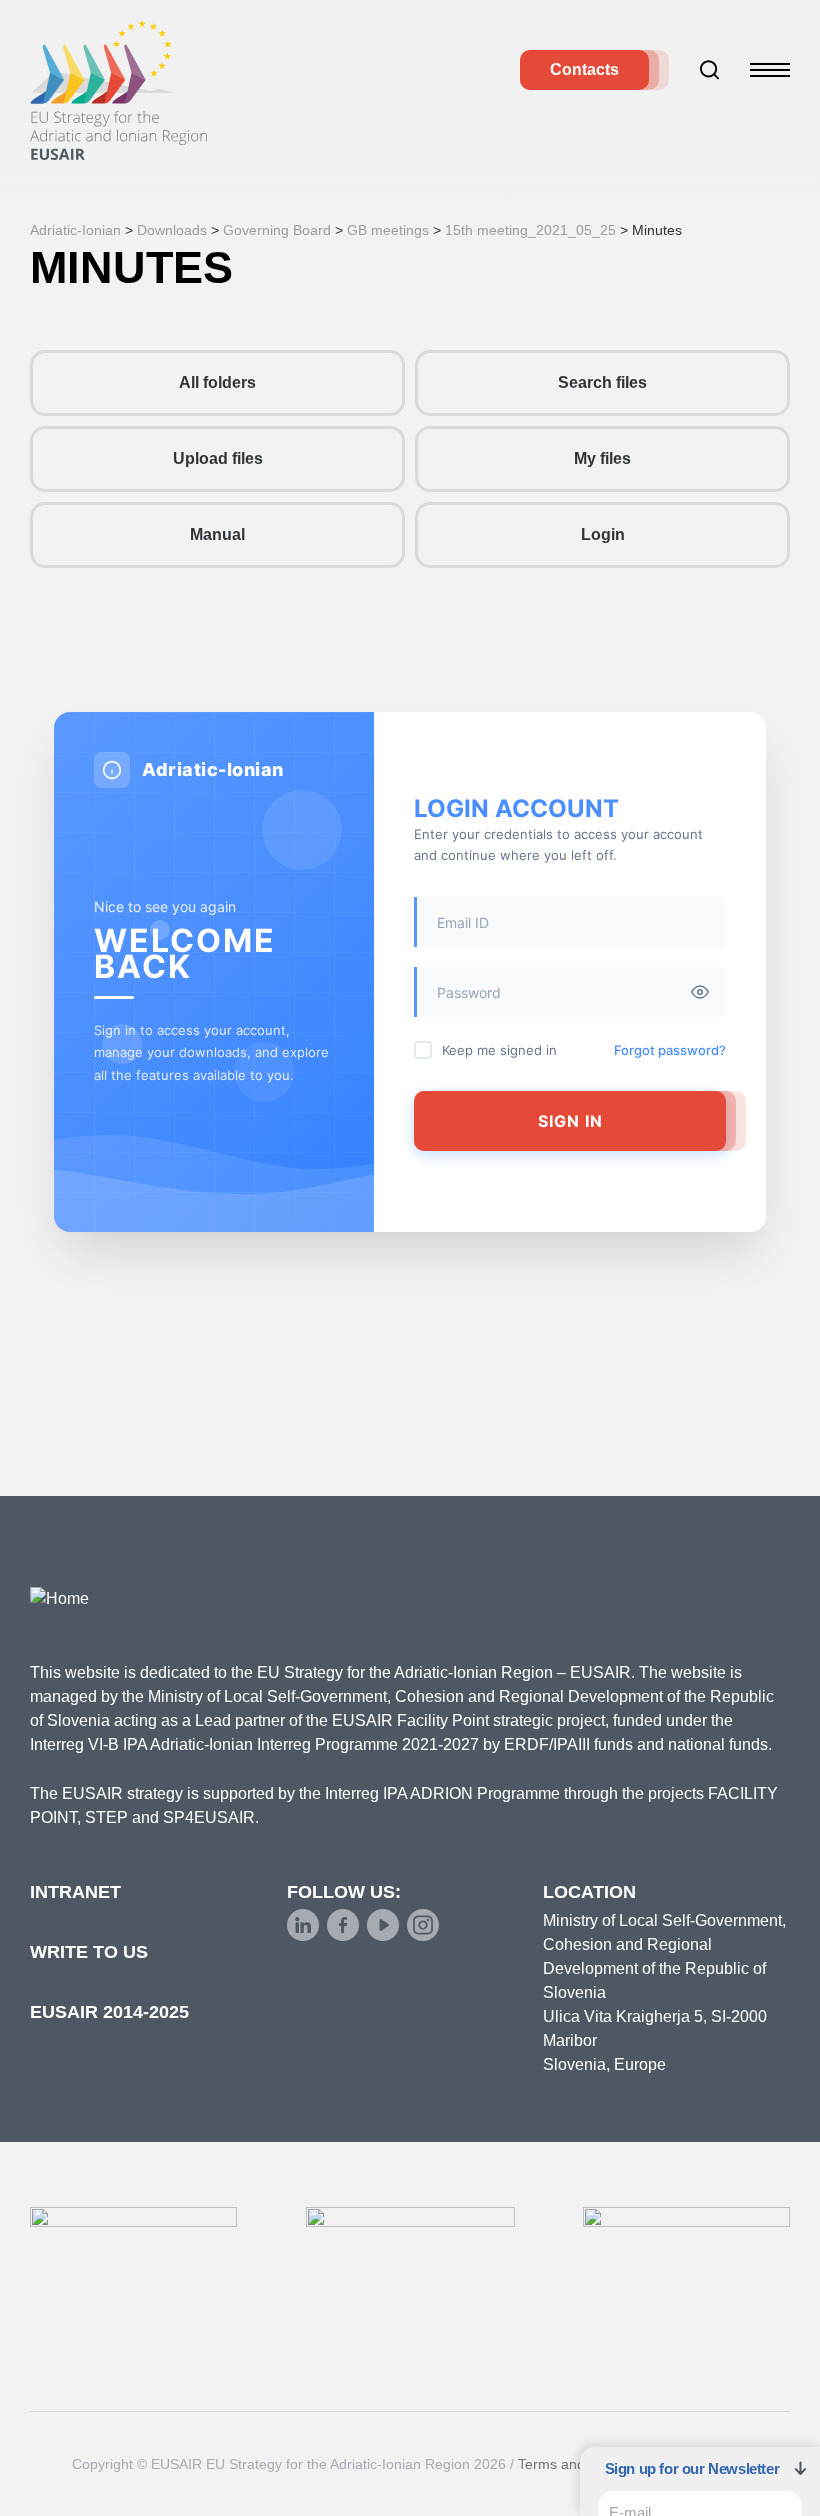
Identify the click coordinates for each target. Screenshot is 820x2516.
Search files (602, 382)
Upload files (218, 458)
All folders (217, 382)
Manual (217, 534)
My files (602, 458)
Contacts (584, 69)
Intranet (75, 1892)
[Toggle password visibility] (700, 992)
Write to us (89, 1952)
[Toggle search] (710, 70)
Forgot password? (670, 1050)
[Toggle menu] (770, 70)
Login (603, 534)
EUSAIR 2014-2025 (109, 2012)
